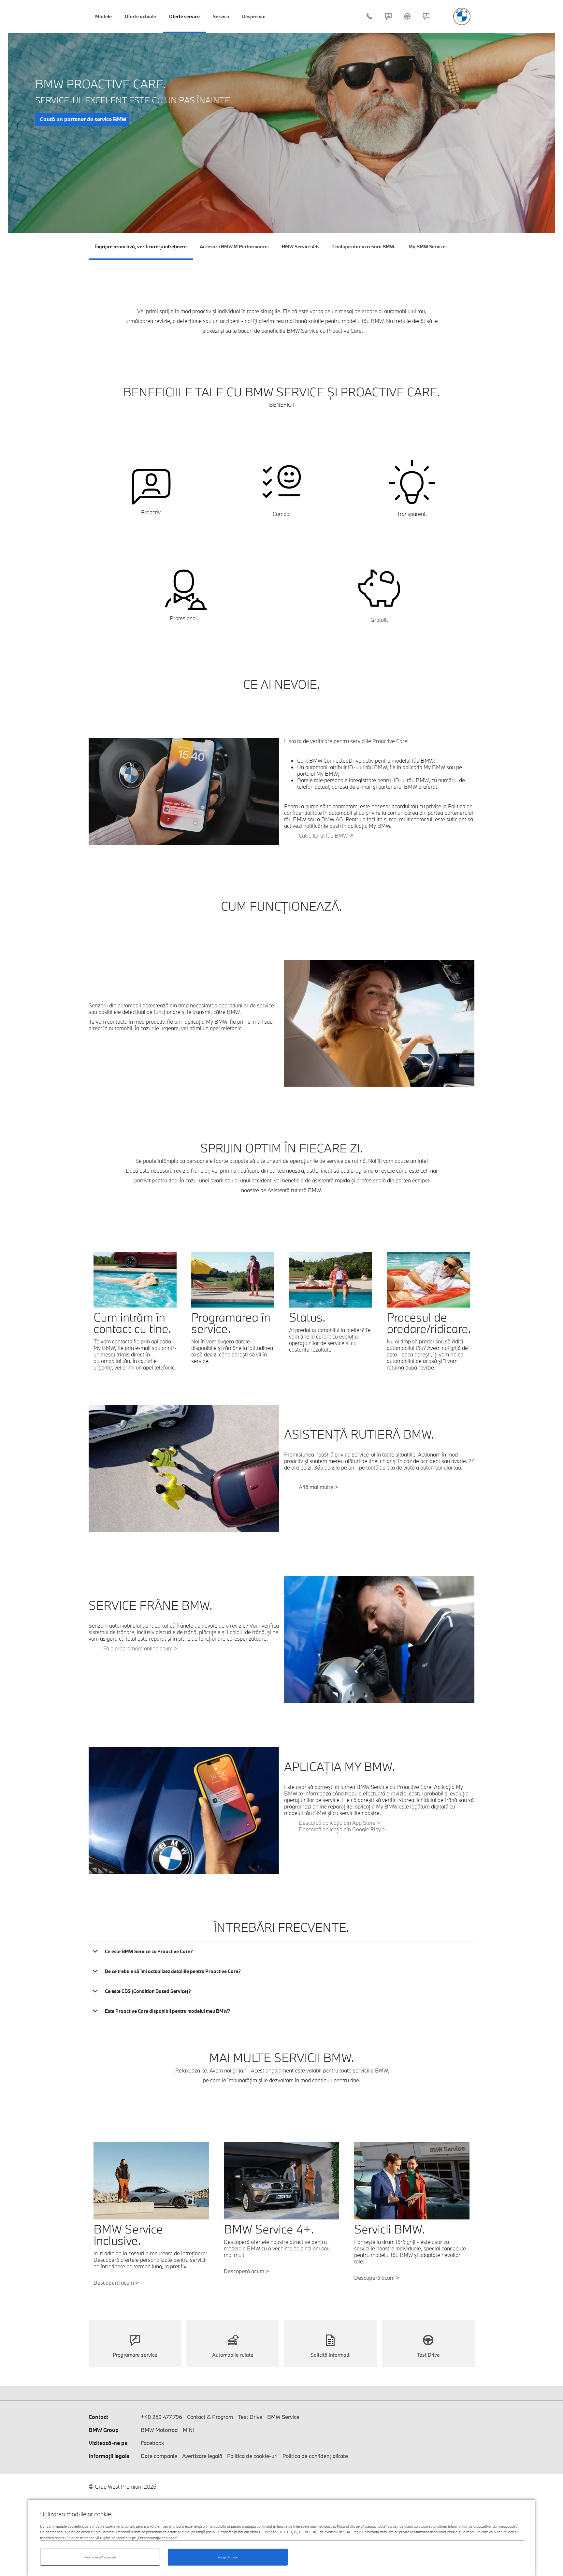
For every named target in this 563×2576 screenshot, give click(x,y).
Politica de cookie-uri (252, 2456)
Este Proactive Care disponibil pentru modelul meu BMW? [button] (168, 2011)
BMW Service (283, 2417)
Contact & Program (388, 16)
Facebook (152, 2443)
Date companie (159, 2456)
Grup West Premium (462, 16)
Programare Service (426, 16)
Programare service (135, 2355)
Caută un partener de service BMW (83, 119)
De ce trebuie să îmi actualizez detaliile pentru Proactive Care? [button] (173, 1971)
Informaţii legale (109, 2456)
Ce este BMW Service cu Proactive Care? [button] (149, 1951)
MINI (188, 2430)
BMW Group (104, 2430)
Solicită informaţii (331, 2355)
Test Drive (407, 16)
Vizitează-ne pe (108, 2443)
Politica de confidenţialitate (315, 2456)
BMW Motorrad (159, 2430)
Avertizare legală (202, 2456)
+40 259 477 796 (369, 16)
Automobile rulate (233, 2355)
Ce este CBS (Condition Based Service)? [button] (148, 1991)
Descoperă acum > (246, 2271)
